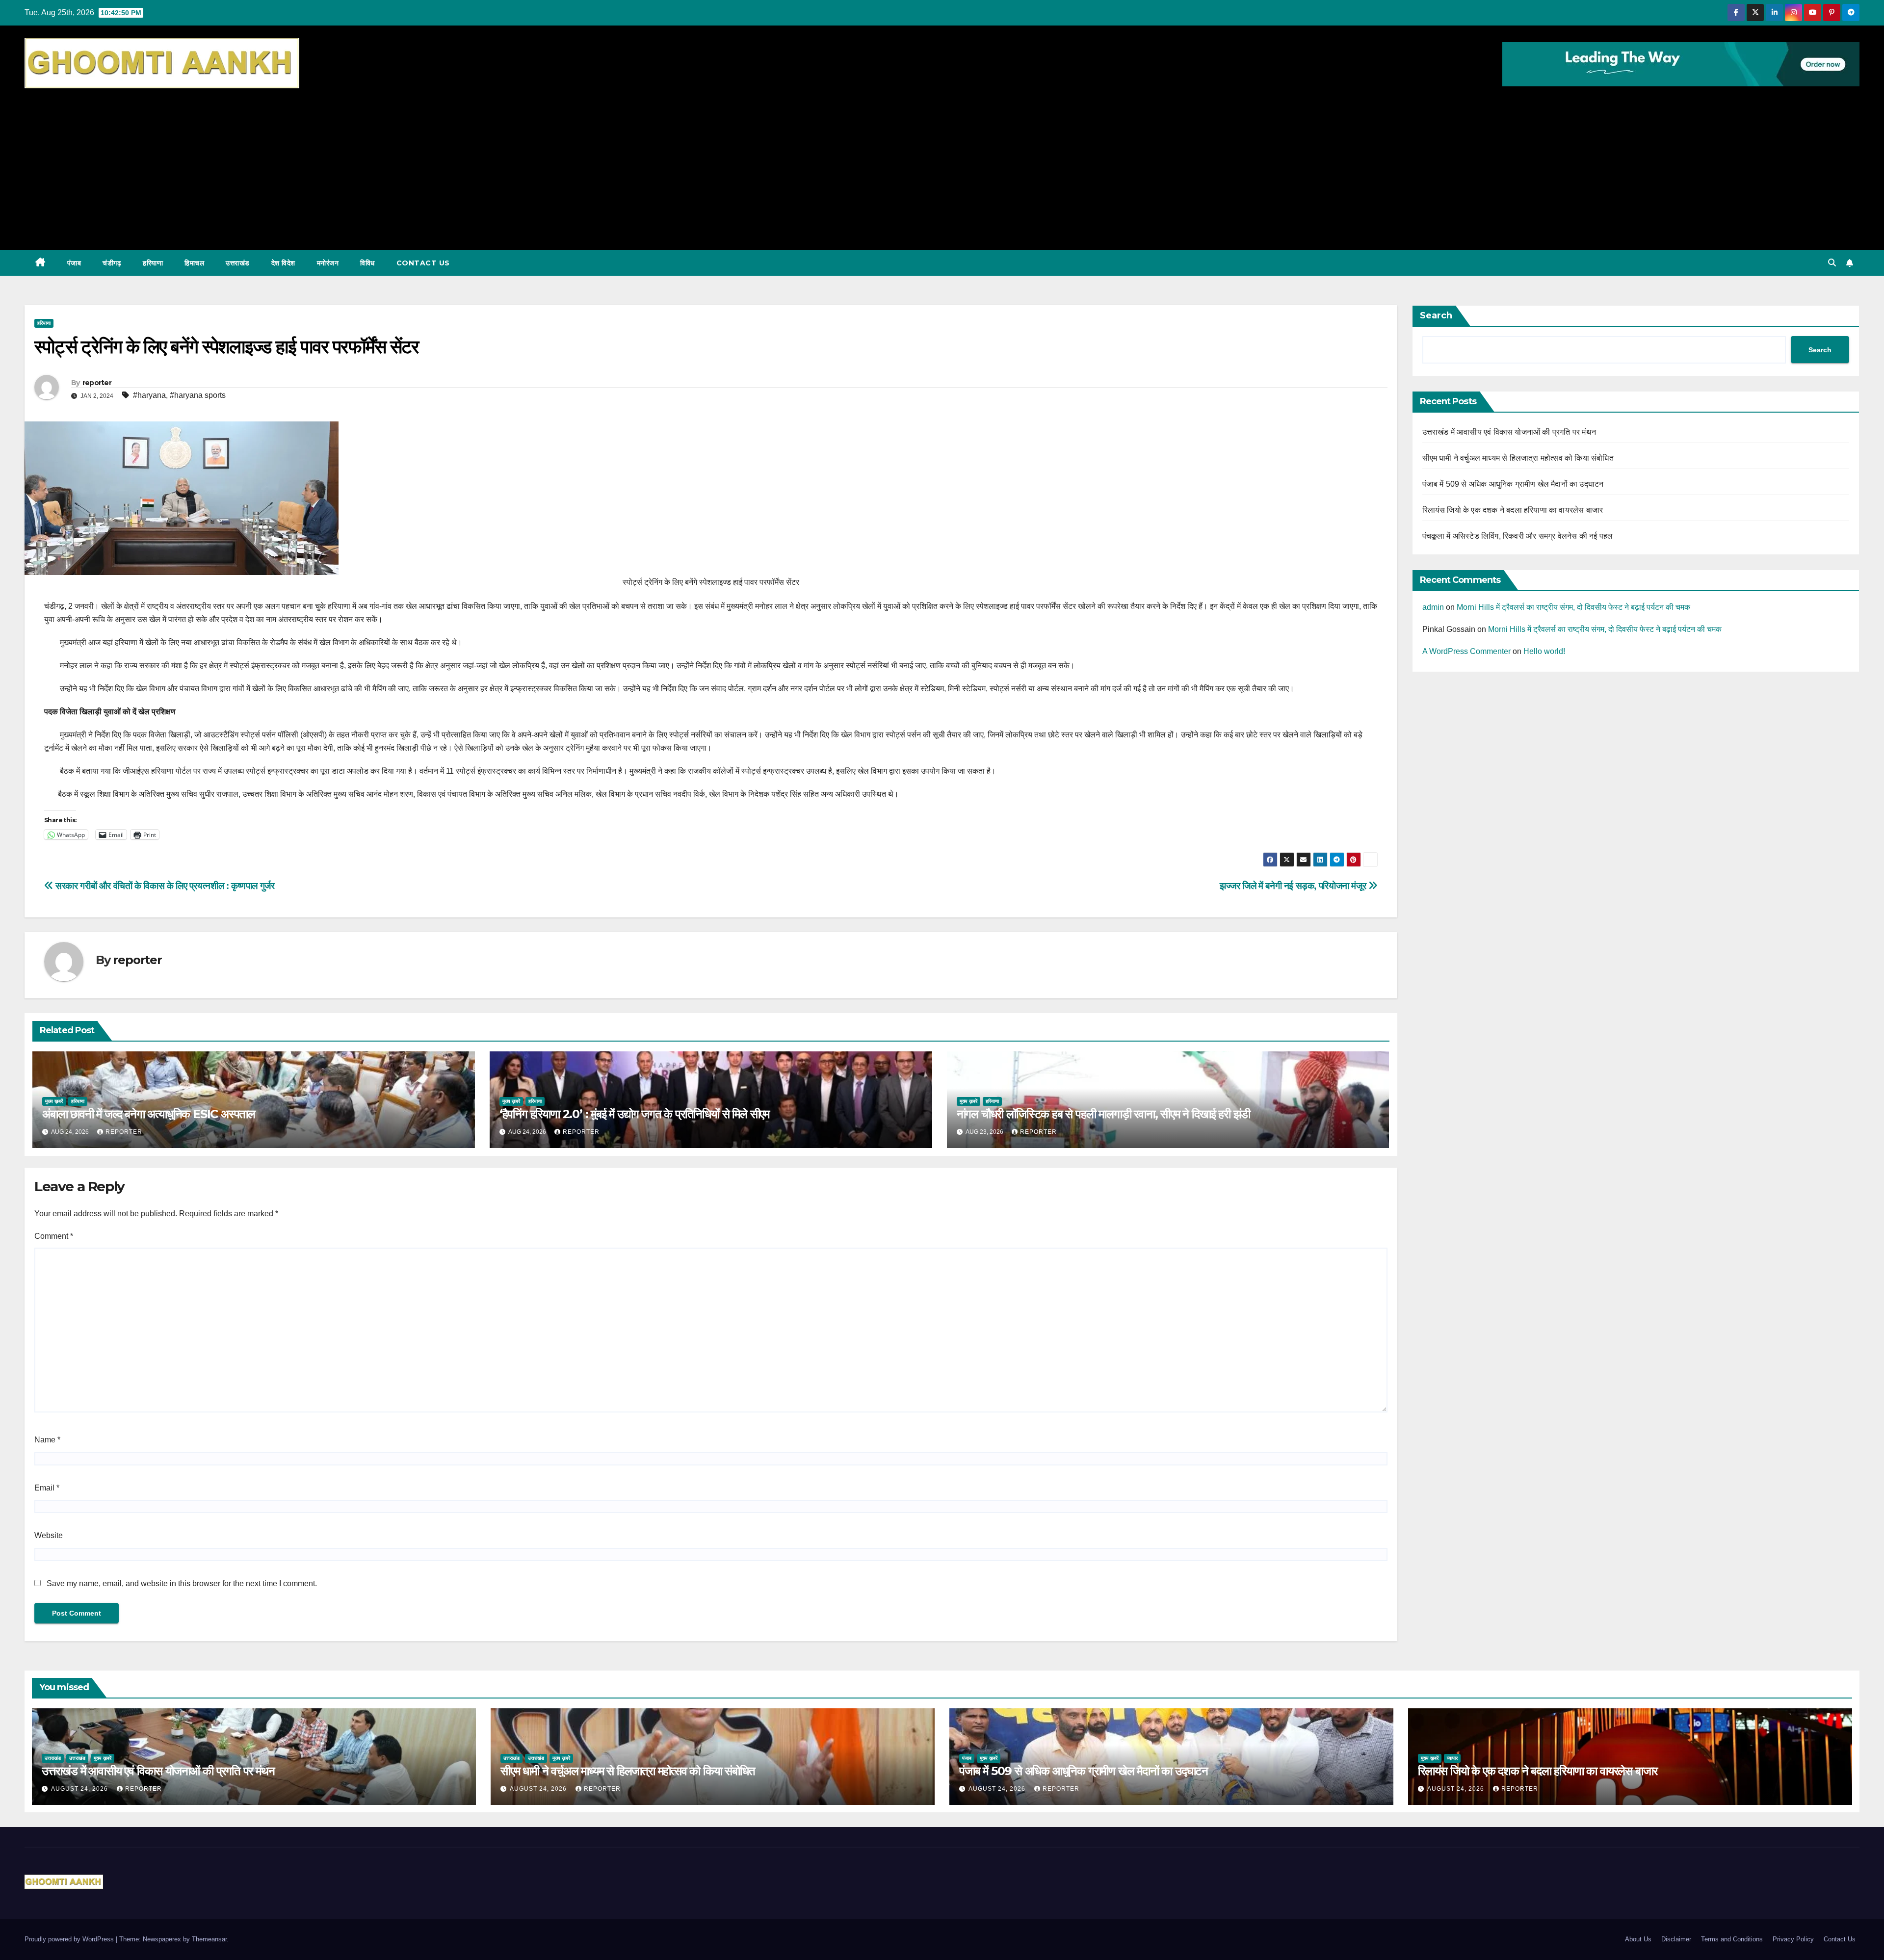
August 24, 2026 (80, 1789)
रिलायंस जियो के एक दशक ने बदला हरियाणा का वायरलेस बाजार (1513, 510)
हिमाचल (194, 263)
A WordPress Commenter (1466, 651)
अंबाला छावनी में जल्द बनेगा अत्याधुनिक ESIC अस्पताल (149, 1114)
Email (47, 1488)
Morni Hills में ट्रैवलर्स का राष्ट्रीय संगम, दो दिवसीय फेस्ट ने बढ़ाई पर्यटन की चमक (1573, 607)
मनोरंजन (328, 263)
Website (49, 1535)
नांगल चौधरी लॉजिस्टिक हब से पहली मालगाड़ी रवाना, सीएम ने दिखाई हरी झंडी (1104, 1114)
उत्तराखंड (238, 263)
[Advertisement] (942, 164)
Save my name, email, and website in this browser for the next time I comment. (182, 1583)
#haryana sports (198, 395)
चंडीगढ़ (112, 263)
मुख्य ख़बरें (54, 1101)
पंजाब (74, 263)
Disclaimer (1676, 1939)
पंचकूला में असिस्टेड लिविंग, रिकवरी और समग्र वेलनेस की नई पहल (1518, 536)
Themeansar (209, 1939)
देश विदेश (283, 263)
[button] (1832, 263)
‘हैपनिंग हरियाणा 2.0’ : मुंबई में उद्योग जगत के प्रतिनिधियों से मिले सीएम (634, 1114)
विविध (367, 263)
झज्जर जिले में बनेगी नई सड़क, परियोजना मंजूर (1294, 886)
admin (1433, 607)
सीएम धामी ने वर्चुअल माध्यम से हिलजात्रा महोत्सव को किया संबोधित (1518, 458)
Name (47, 1440)
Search (1436, 315)
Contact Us (423, 263)
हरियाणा (153, 263)
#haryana (149, 395)
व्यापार (1452, 1758)
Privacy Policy (1793, 1939)
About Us (1638, 1939)
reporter (97, 383)
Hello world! (1544, 651)
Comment (54, 1236)
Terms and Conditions (1732, 1939)
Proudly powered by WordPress (70, 1939)
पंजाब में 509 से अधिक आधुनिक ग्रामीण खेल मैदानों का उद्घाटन (1513, 484)
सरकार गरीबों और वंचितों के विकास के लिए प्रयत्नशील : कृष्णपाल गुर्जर (164, 886)
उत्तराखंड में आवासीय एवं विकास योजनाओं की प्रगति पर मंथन (1509, 432)
